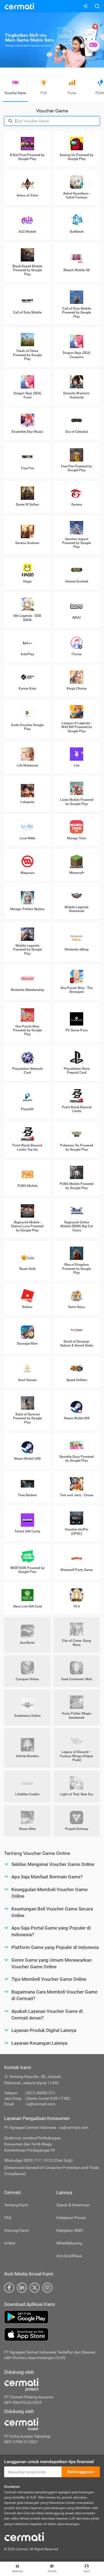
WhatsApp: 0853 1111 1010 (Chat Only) (38, 2160)
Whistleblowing (69, 2243)
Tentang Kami (16, 2205)
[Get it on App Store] (52, 2334)
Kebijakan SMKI (70, 2230)
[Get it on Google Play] (52, 2317)
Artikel (10, 2243)
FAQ (8, 2218)
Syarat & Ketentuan (73, 2205)
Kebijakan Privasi (71, 2218)
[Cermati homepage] (24, 2536)
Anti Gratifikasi (69, 2256)
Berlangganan (81, 2472)
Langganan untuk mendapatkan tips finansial (49, 2462)
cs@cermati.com (41, 2104)
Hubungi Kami (16, 2230)
